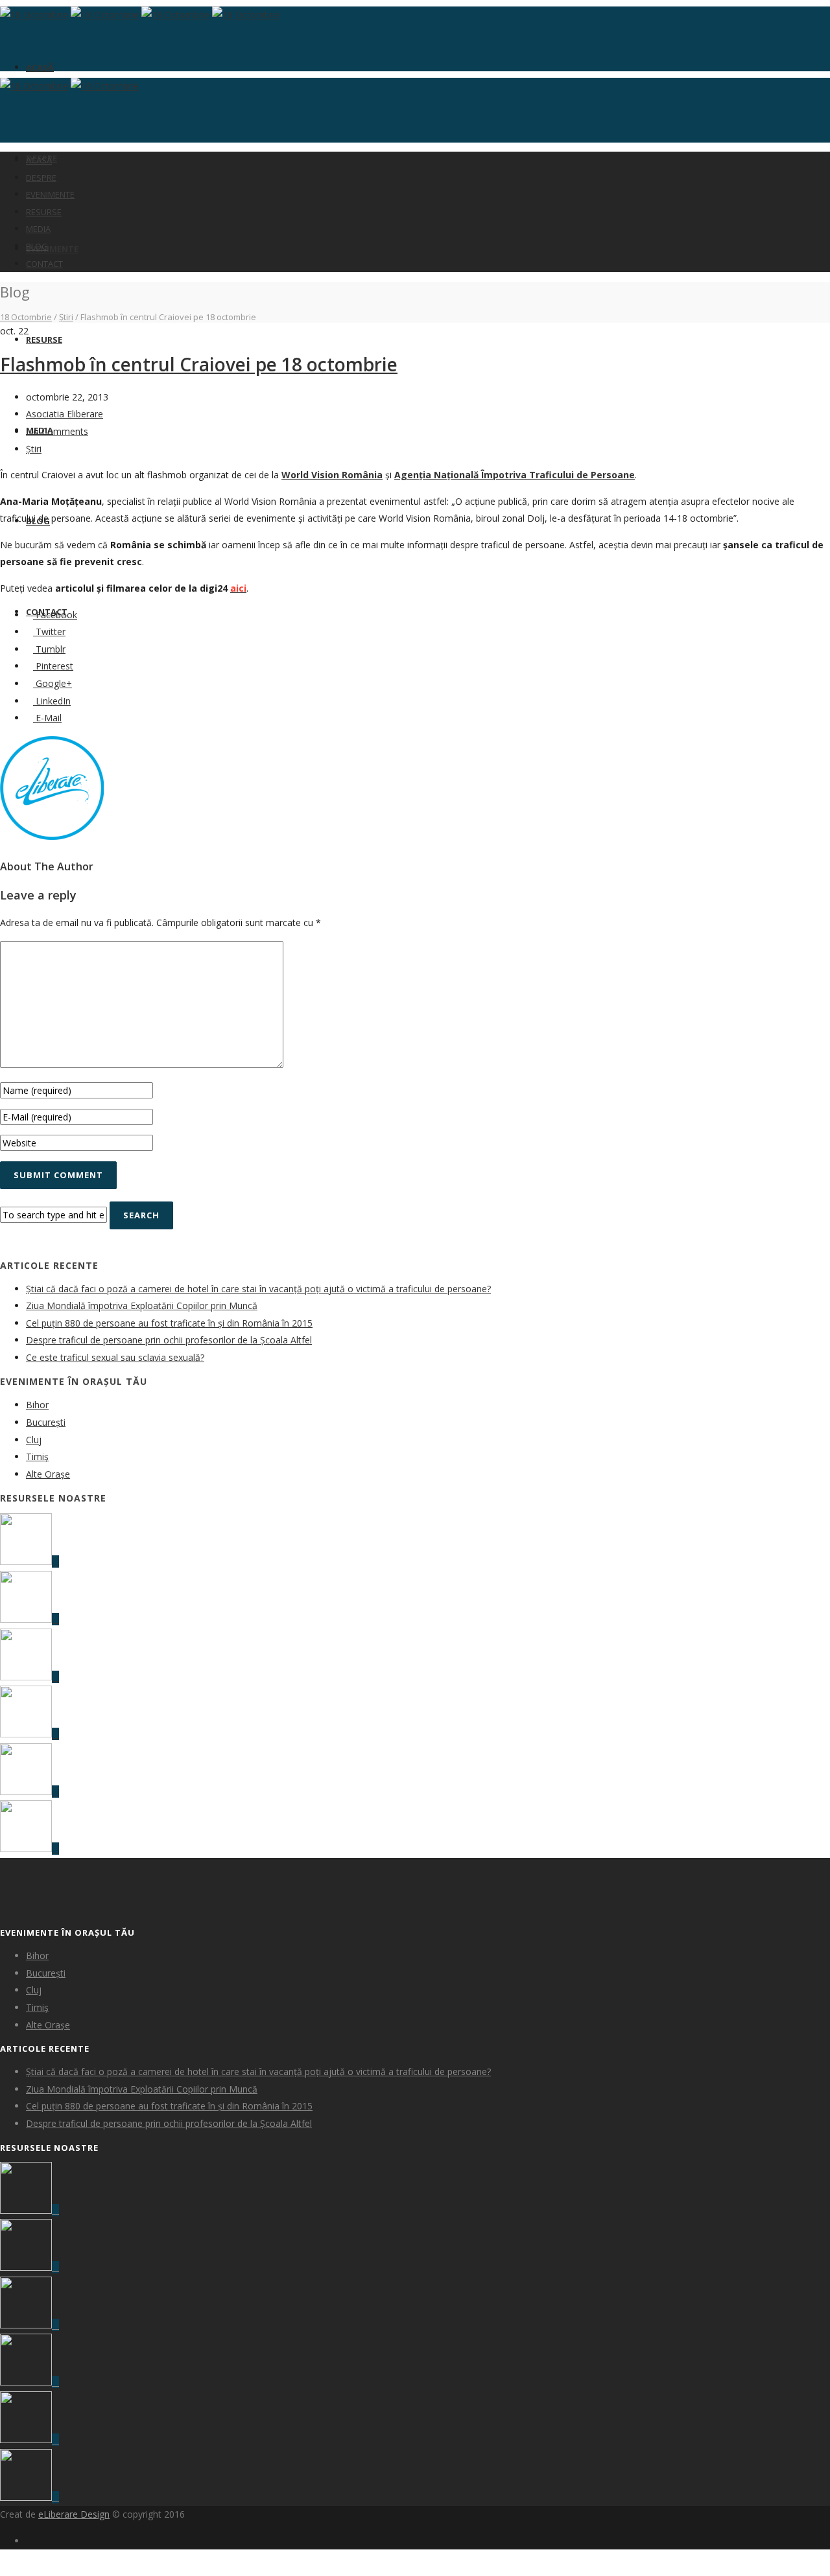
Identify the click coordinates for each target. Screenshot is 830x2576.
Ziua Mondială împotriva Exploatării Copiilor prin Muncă (142, 1305)
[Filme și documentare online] (30, 1677)
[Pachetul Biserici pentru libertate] (30, 1849)
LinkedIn (52, 701)
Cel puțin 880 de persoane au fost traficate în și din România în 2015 (169, 1323)
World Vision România (332, 475)
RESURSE (44, 340)
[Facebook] (30, 2541)
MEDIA (38, 229)
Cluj (34, 1440)
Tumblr (49, 649)
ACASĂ (40, 67)
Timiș (37, 1456)
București (46, 1422)
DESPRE (41, 178)
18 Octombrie (26, 317)
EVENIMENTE (52, 249)
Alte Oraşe (48, 1474)
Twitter (49, 632)
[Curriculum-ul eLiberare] (30, 1734)
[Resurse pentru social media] (30, 1792)
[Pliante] (30, 1619)
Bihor (37, 1405)
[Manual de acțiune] (30, 1561)
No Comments (57, 431)
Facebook (55, 615)
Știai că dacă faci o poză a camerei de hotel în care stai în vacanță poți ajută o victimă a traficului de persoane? (258, 1289)
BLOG (37, 246)
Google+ (53, 683)
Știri (66, 317)
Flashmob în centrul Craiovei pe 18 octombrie (199, 364)
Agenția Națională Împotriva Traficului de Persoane (515, 475)
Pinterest (53, 666)
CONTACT (44, 264)
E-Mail (47, 718)
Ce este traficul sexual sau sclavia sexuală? (115, 1357)
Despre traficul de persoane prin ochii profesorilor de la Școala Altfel (169, 1340)
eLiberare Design (74, 2514)
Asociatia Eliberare (65, 414)
